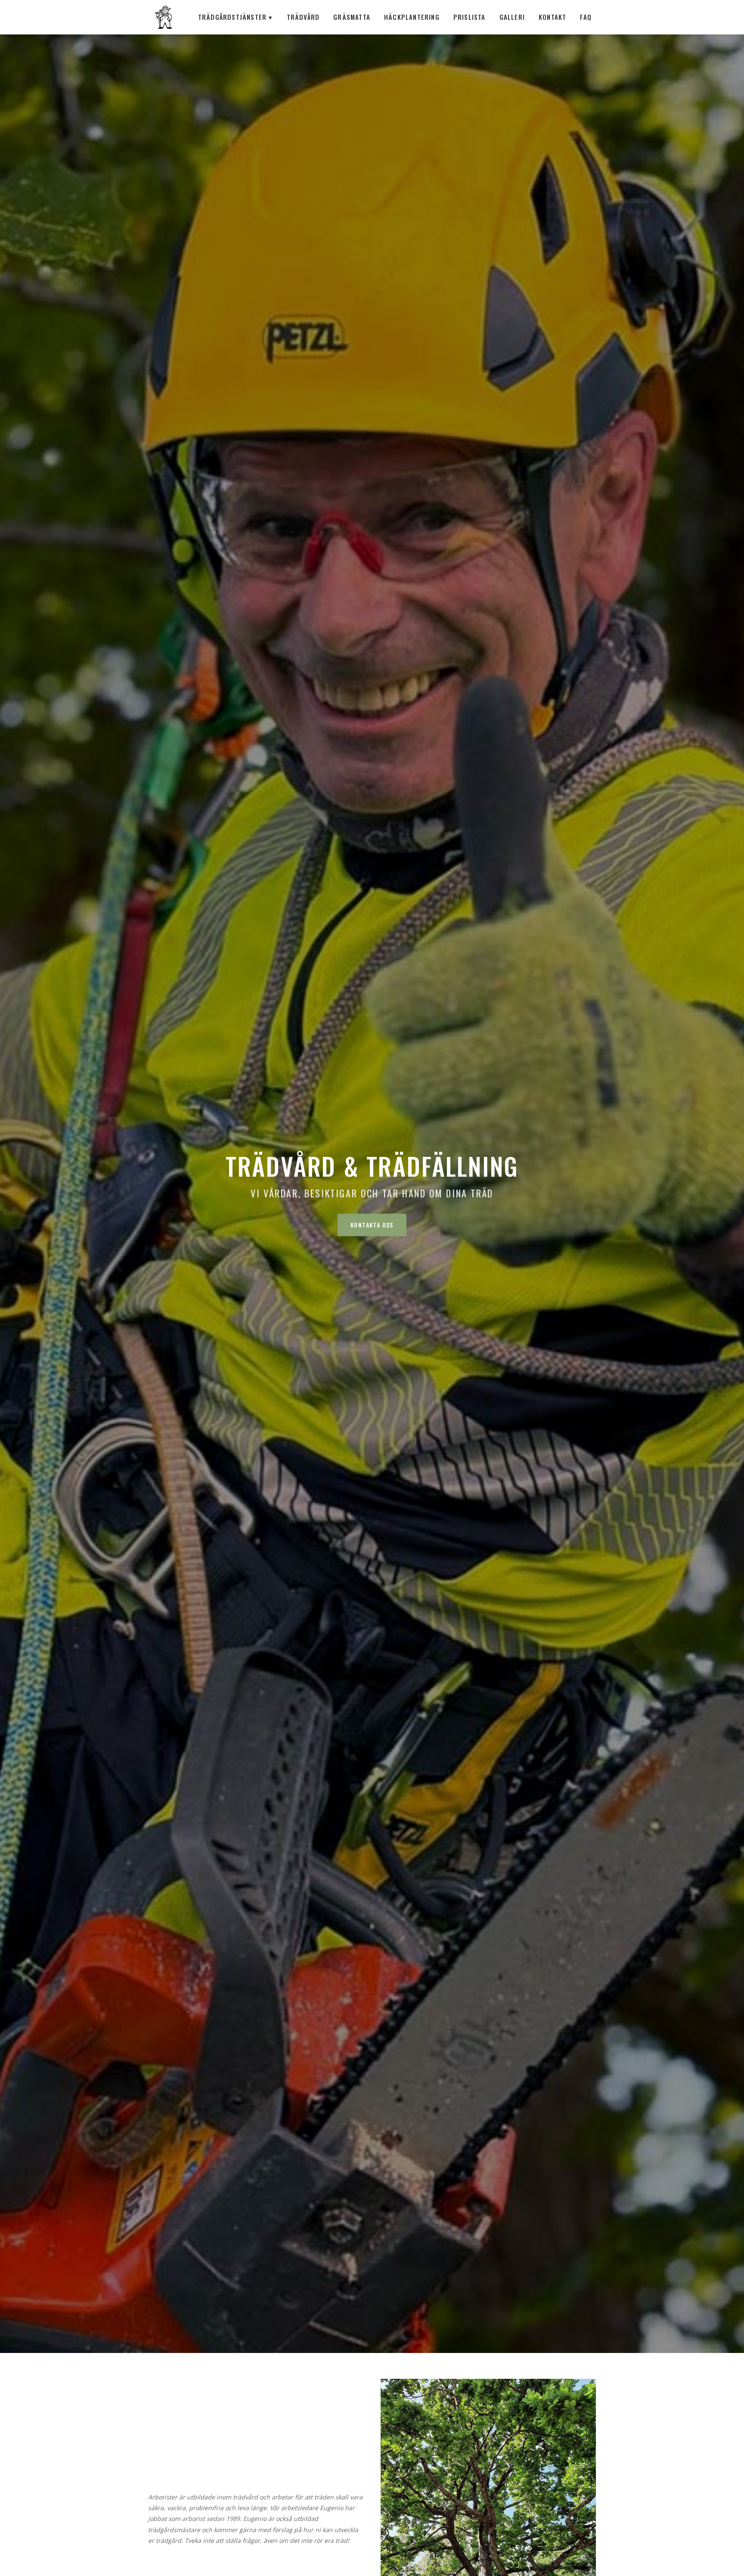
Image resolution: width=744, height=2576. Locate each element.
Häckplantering (412, 17)
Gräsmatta (352, 17)
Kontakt (552, 17)
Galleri (512, 17)
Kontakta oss (372, 1225)
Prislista (470, 17)
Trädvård (303, 17)
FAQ (586, 17)
